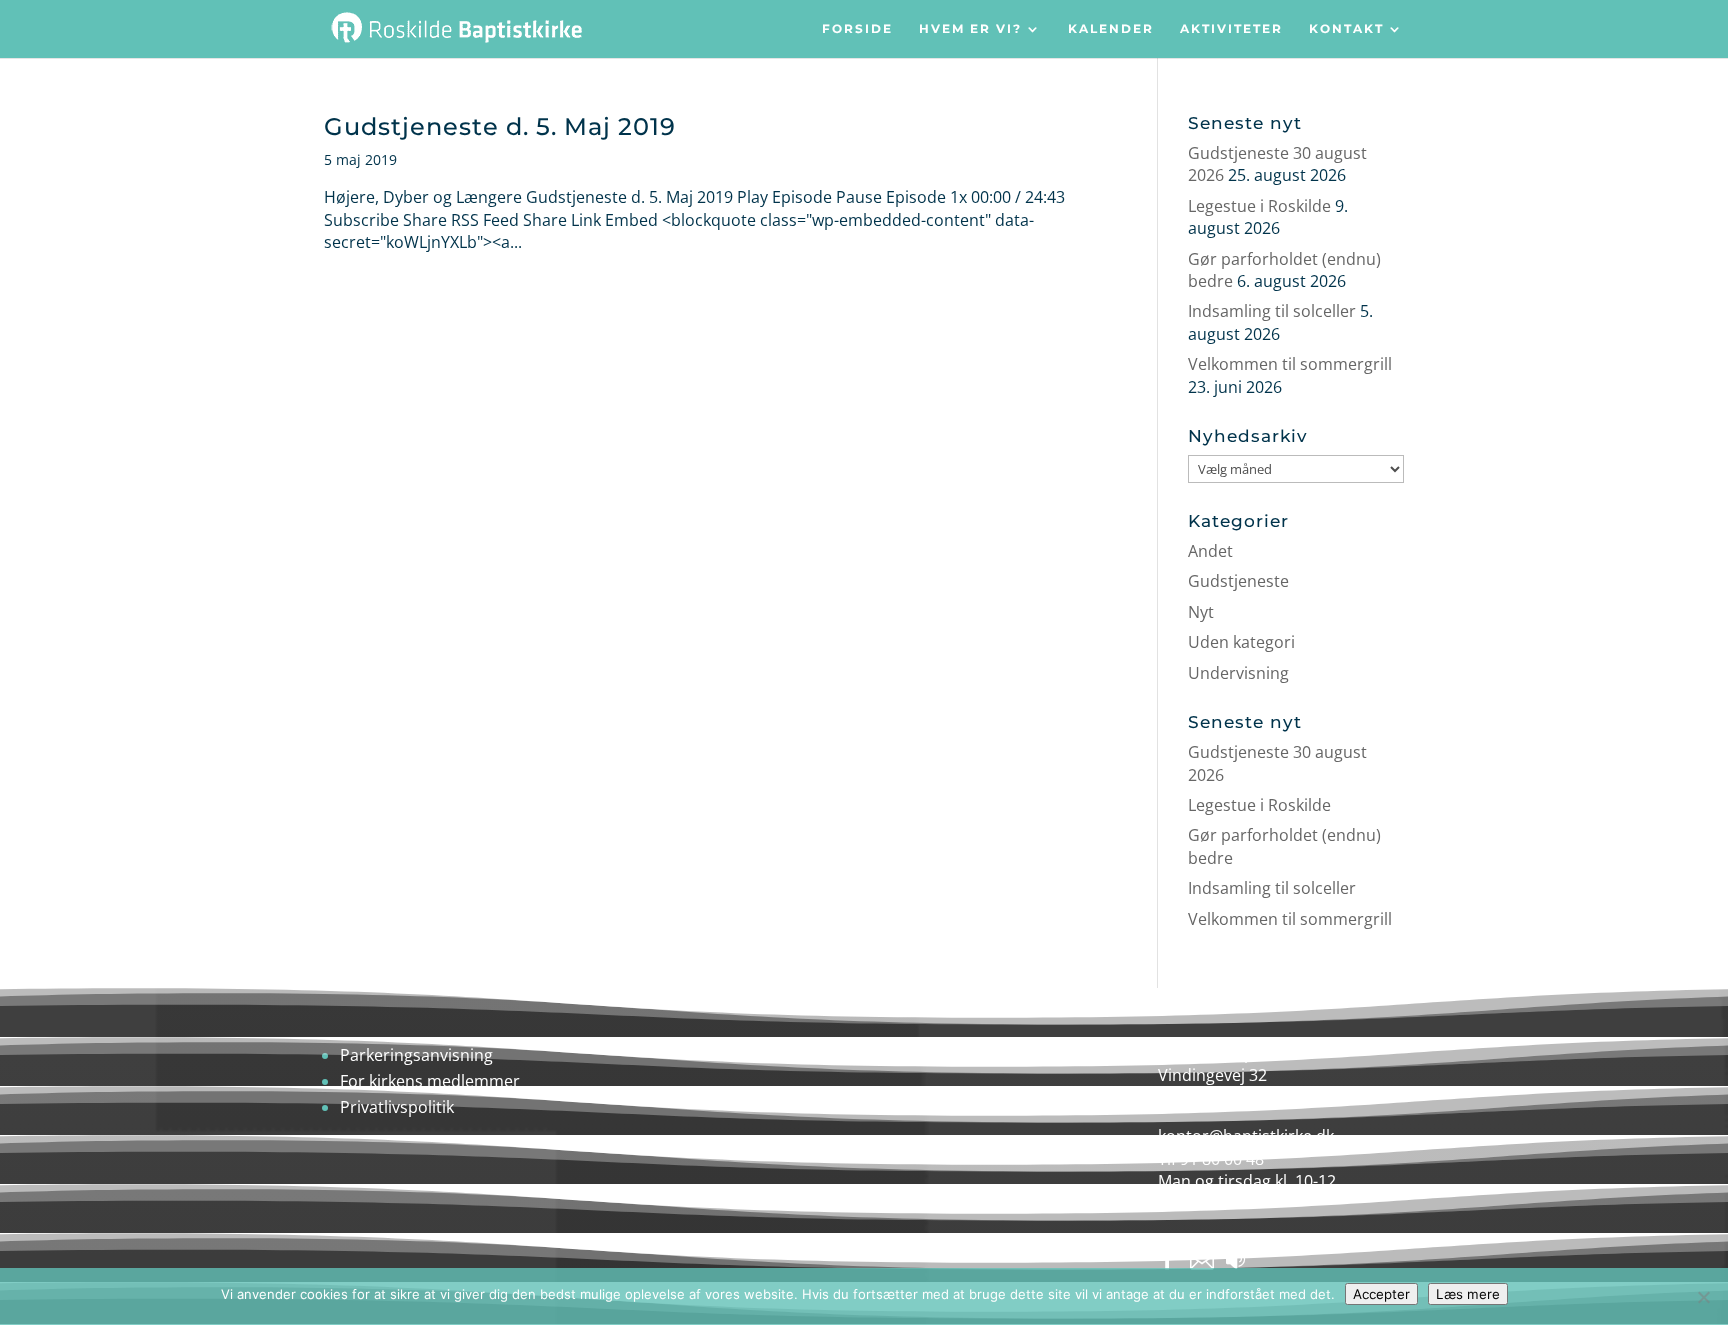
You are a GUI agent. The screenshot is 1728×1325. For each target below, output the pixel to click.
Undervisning (1238, 673)
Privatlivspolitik (397, 1107)
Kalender (1111, 29)
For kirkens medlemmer (430, 1081)
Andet (1210, 551)
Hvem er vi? (970, 29)
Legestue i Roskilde (1259, 206)
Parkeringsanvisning (416, 1055)
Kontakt (1346, 29)
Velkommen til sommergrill (1290, 364)
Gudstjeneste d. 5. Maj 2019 (500, 126)
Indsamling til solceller (1272, 311)
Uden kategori (1241, 642)
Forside (857, 29)
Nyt (1201, 612)
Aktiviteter (1231, 29)
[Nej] (1703, 1297)
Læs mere (1468, 1294)
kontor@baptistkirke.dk (1246, 1136)
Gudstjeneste (1238, 581)
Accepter (1381, 1294)
